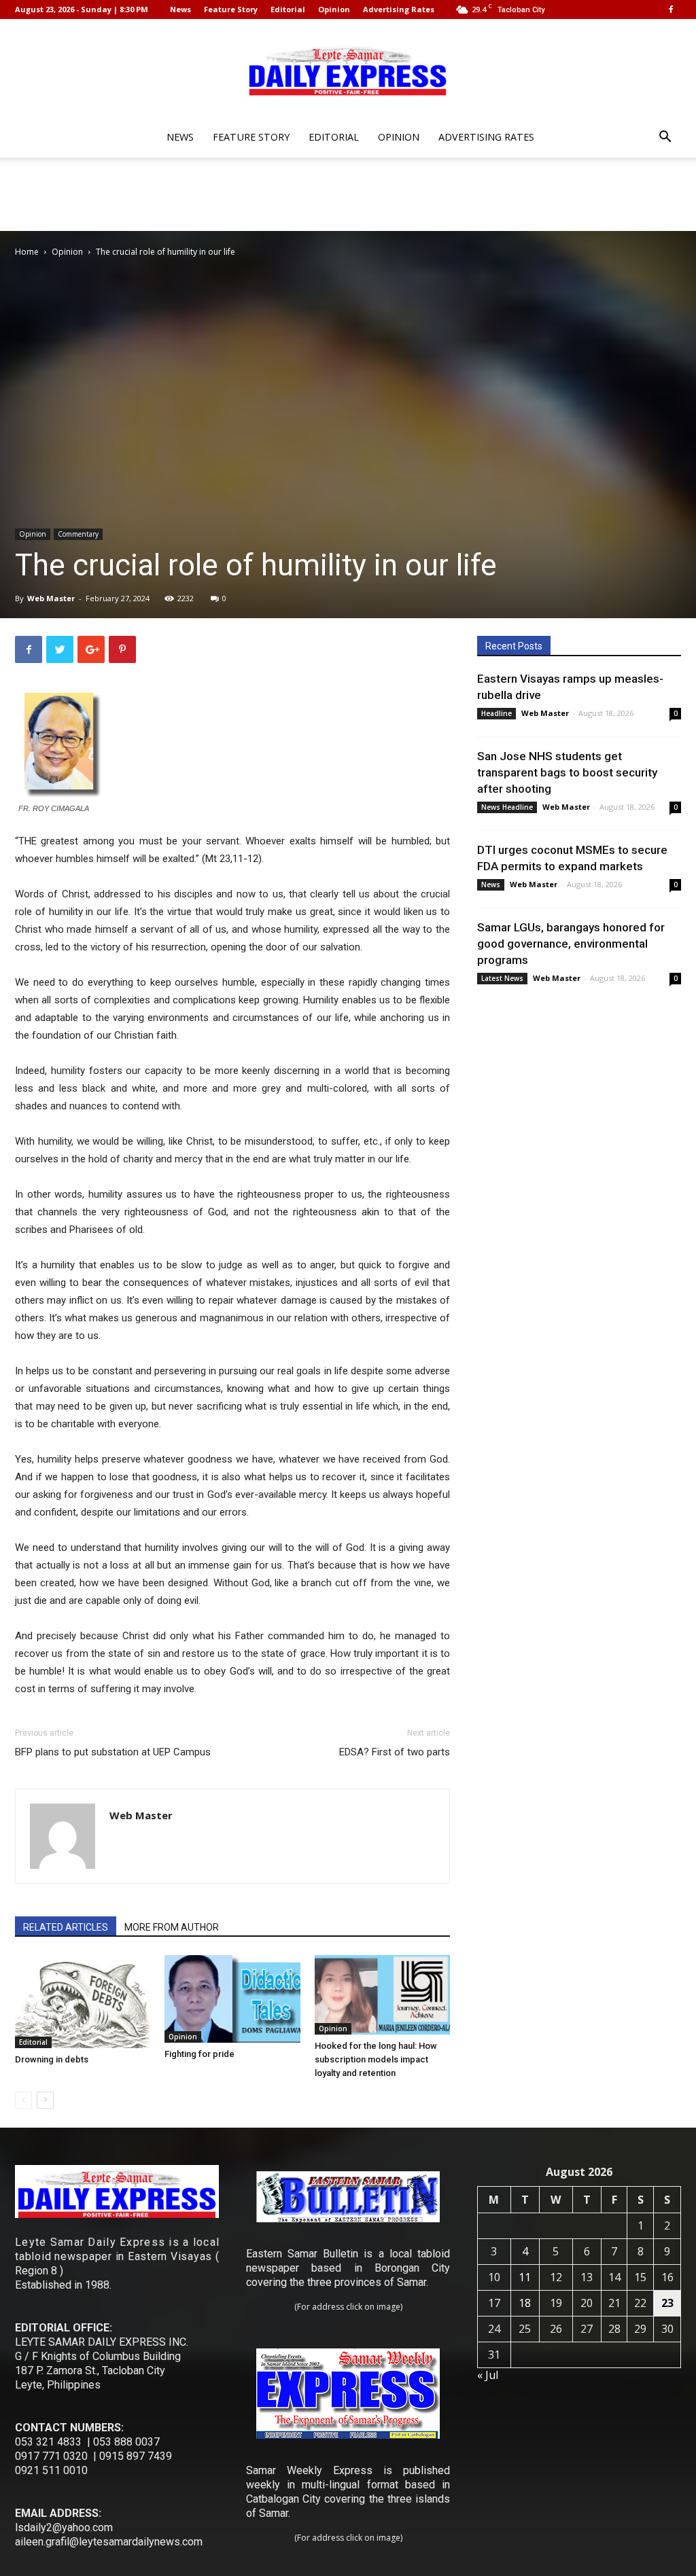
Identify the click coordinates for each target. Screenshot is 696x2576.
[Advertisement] (348, 194)
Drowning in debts (52, 2059)
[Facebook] (671, 10)
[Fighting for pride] (232, 1999)
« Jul (488, 2375)
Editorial (288, 9)
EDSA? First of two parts (395, 1752)
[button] (665, 138)
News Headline (507, 807)
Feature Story (231, 9)
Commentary (78, 534)
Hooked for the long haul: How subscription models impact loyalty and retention (376, 2059)
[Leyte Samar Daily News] (348, 70)
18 (525, 2303)
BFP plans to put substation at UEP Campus (113, 1752)
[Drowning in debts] (83, 2002)
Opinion (334, 9)
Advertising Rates (399, 9)
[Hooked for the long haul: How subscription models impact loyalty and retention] (382, 1995)
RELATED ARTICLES (66, 1927)
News (180, 9)
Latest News (502, 978)
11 (525, 2277)
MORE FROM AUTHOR (172, 1927)
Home (27, 252)
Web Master (51, 598)
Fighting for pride (199, 2054)
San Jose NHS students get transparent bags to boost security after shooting (567, 772)
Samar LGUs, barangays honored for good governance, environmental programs (571, 944)
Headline (497, 713)
